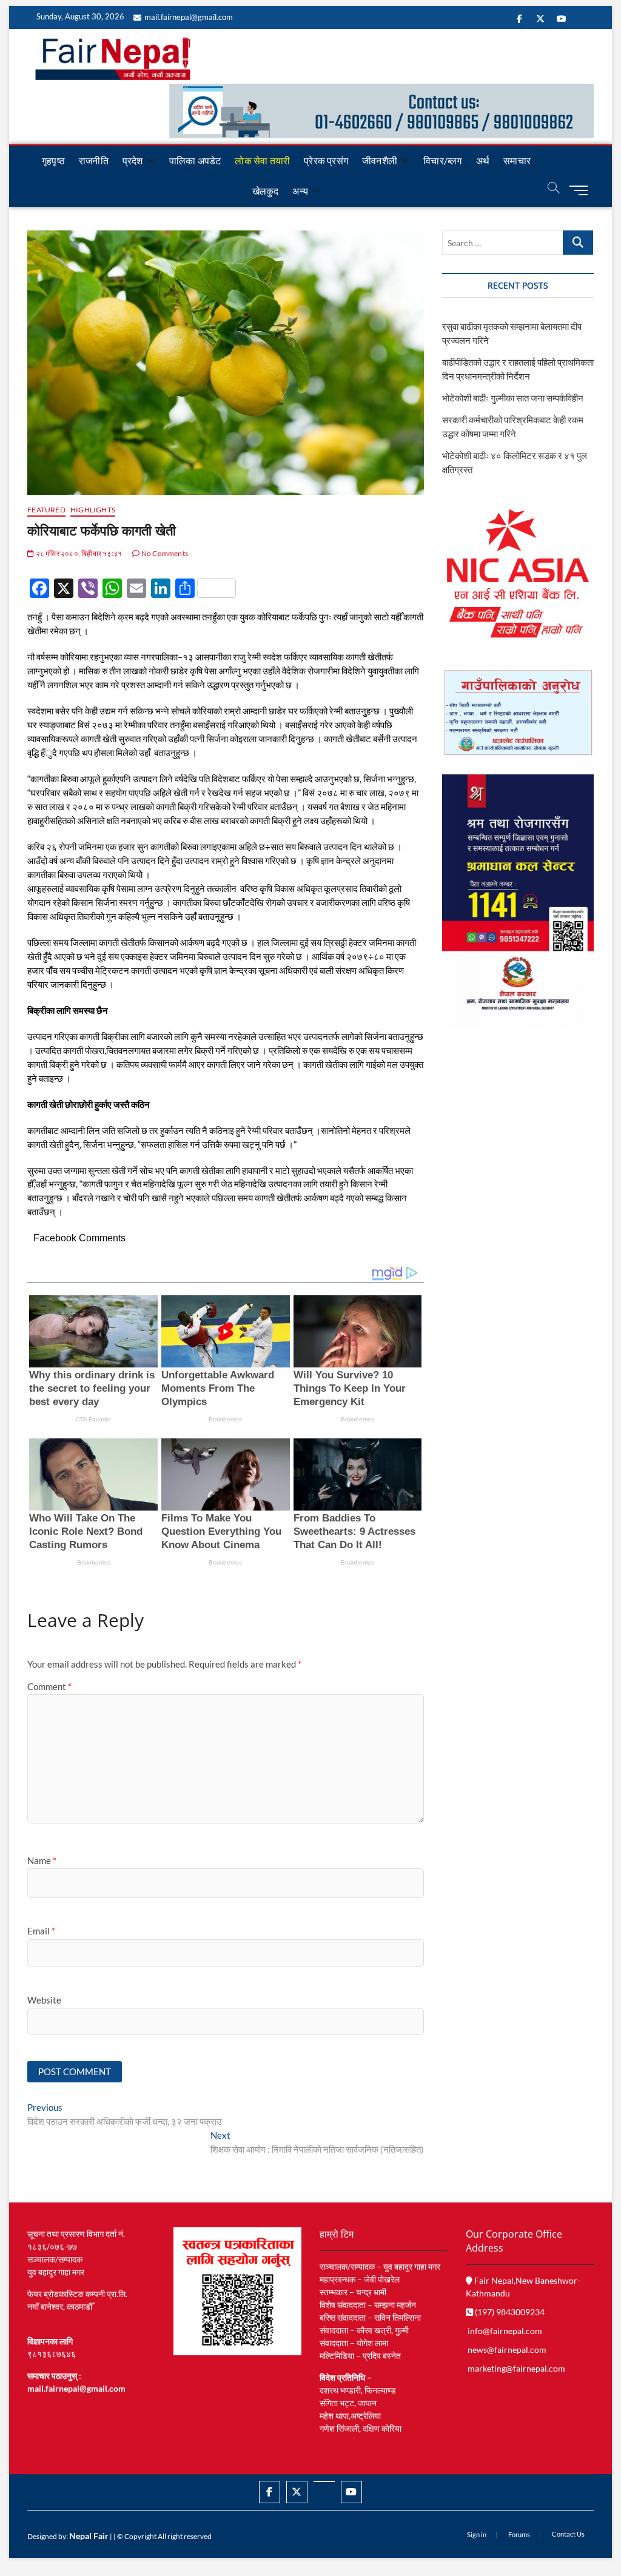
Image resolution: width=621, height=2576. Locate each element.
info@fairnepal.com (505, 2331)
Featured (46, 510)
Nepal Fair (89, 2536)
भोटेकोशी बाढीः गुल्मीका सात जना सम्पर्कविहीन (513, 398)
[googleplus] (324, 2481)
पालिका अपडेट (195, 160)
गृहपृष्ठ (53, 160)
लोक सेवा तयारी (262, 160)
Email (41, 1931)
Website (44, 2000)
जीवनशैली (380, 160)
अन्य (300, 191)
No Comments (164, 553)
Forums (519, 2534)
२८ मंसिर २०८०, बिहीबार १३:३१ (78, 553)
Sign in (477, 2534)
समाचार (517, 160)
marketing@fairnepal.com (516, 2368)
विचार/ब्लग (442, 160)
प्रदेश (133, 160)
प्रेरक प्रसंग (326, 160)
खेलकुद (266, 191)
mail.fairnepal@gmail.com (189, 17)
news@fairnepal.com (507, 2350)
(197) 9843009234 (509, 2312)
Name (42, 1860)
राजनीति (94, 160)
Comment (49, 1686)
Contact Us (568, 2534)
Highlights (93, 510)
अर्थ (483, 160)
